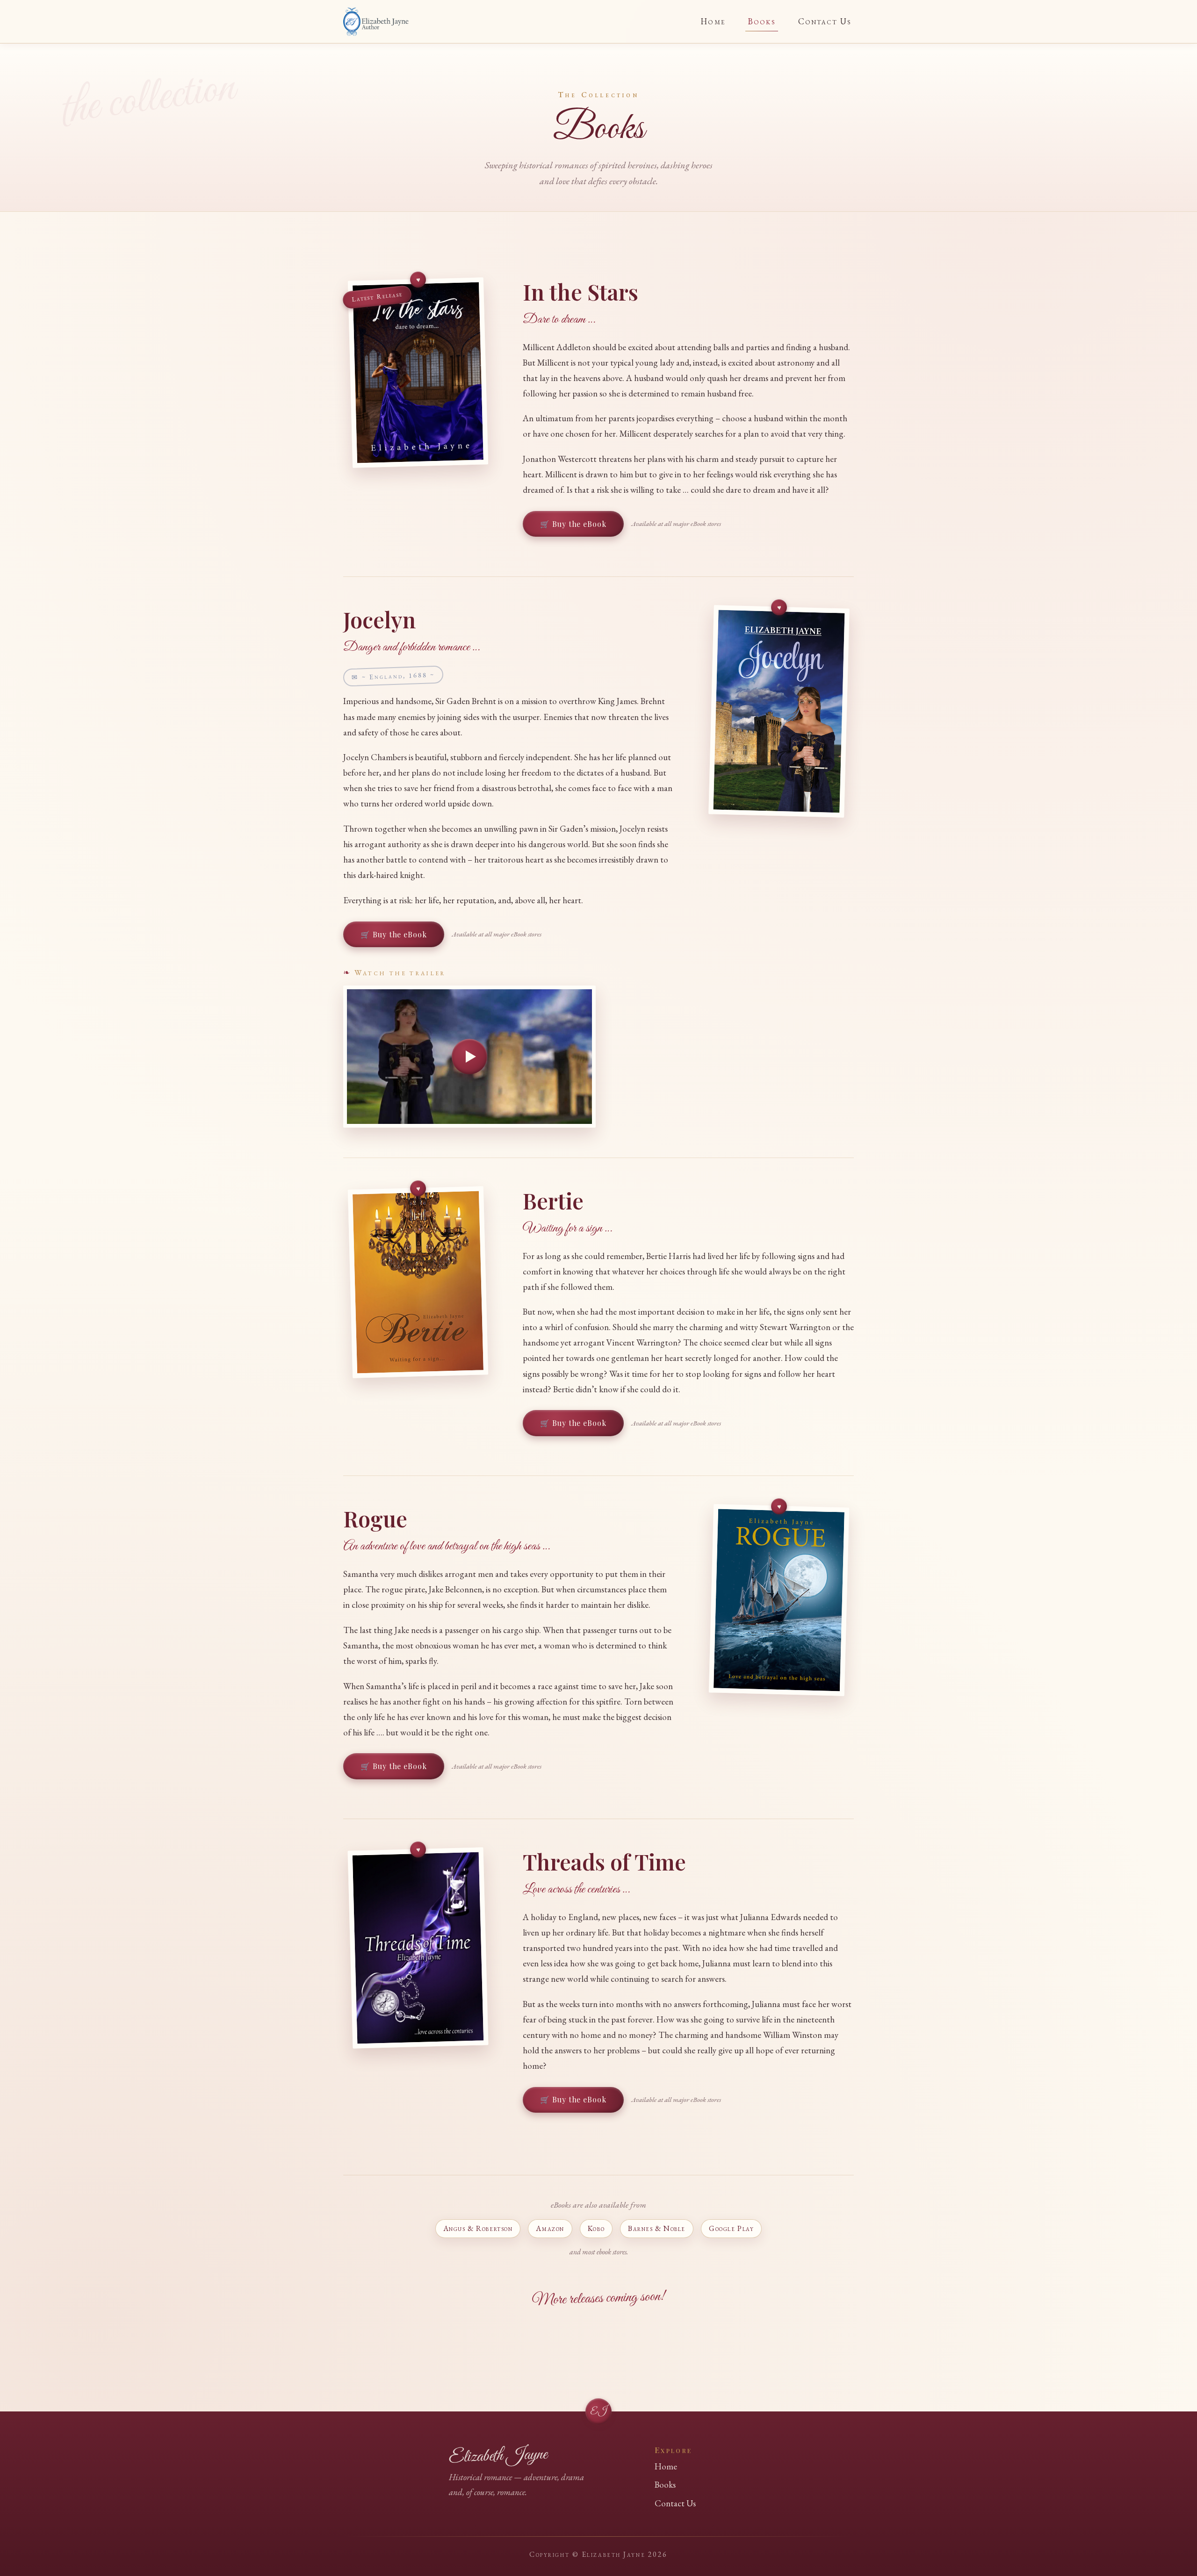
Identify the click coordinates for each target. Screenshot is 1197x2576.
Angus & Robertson (478, 2228)
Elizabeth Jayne (498, 2456)
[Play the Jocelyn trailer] (469, 1057)
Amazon (550, 2228)
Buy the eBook (579, 524)
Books (762, 21)
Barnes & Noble (657, 2228)
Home (713, 21)
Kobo (596, 2228)
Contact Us (825, 21)
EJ (599, 2412)
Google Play (731, 2228)
